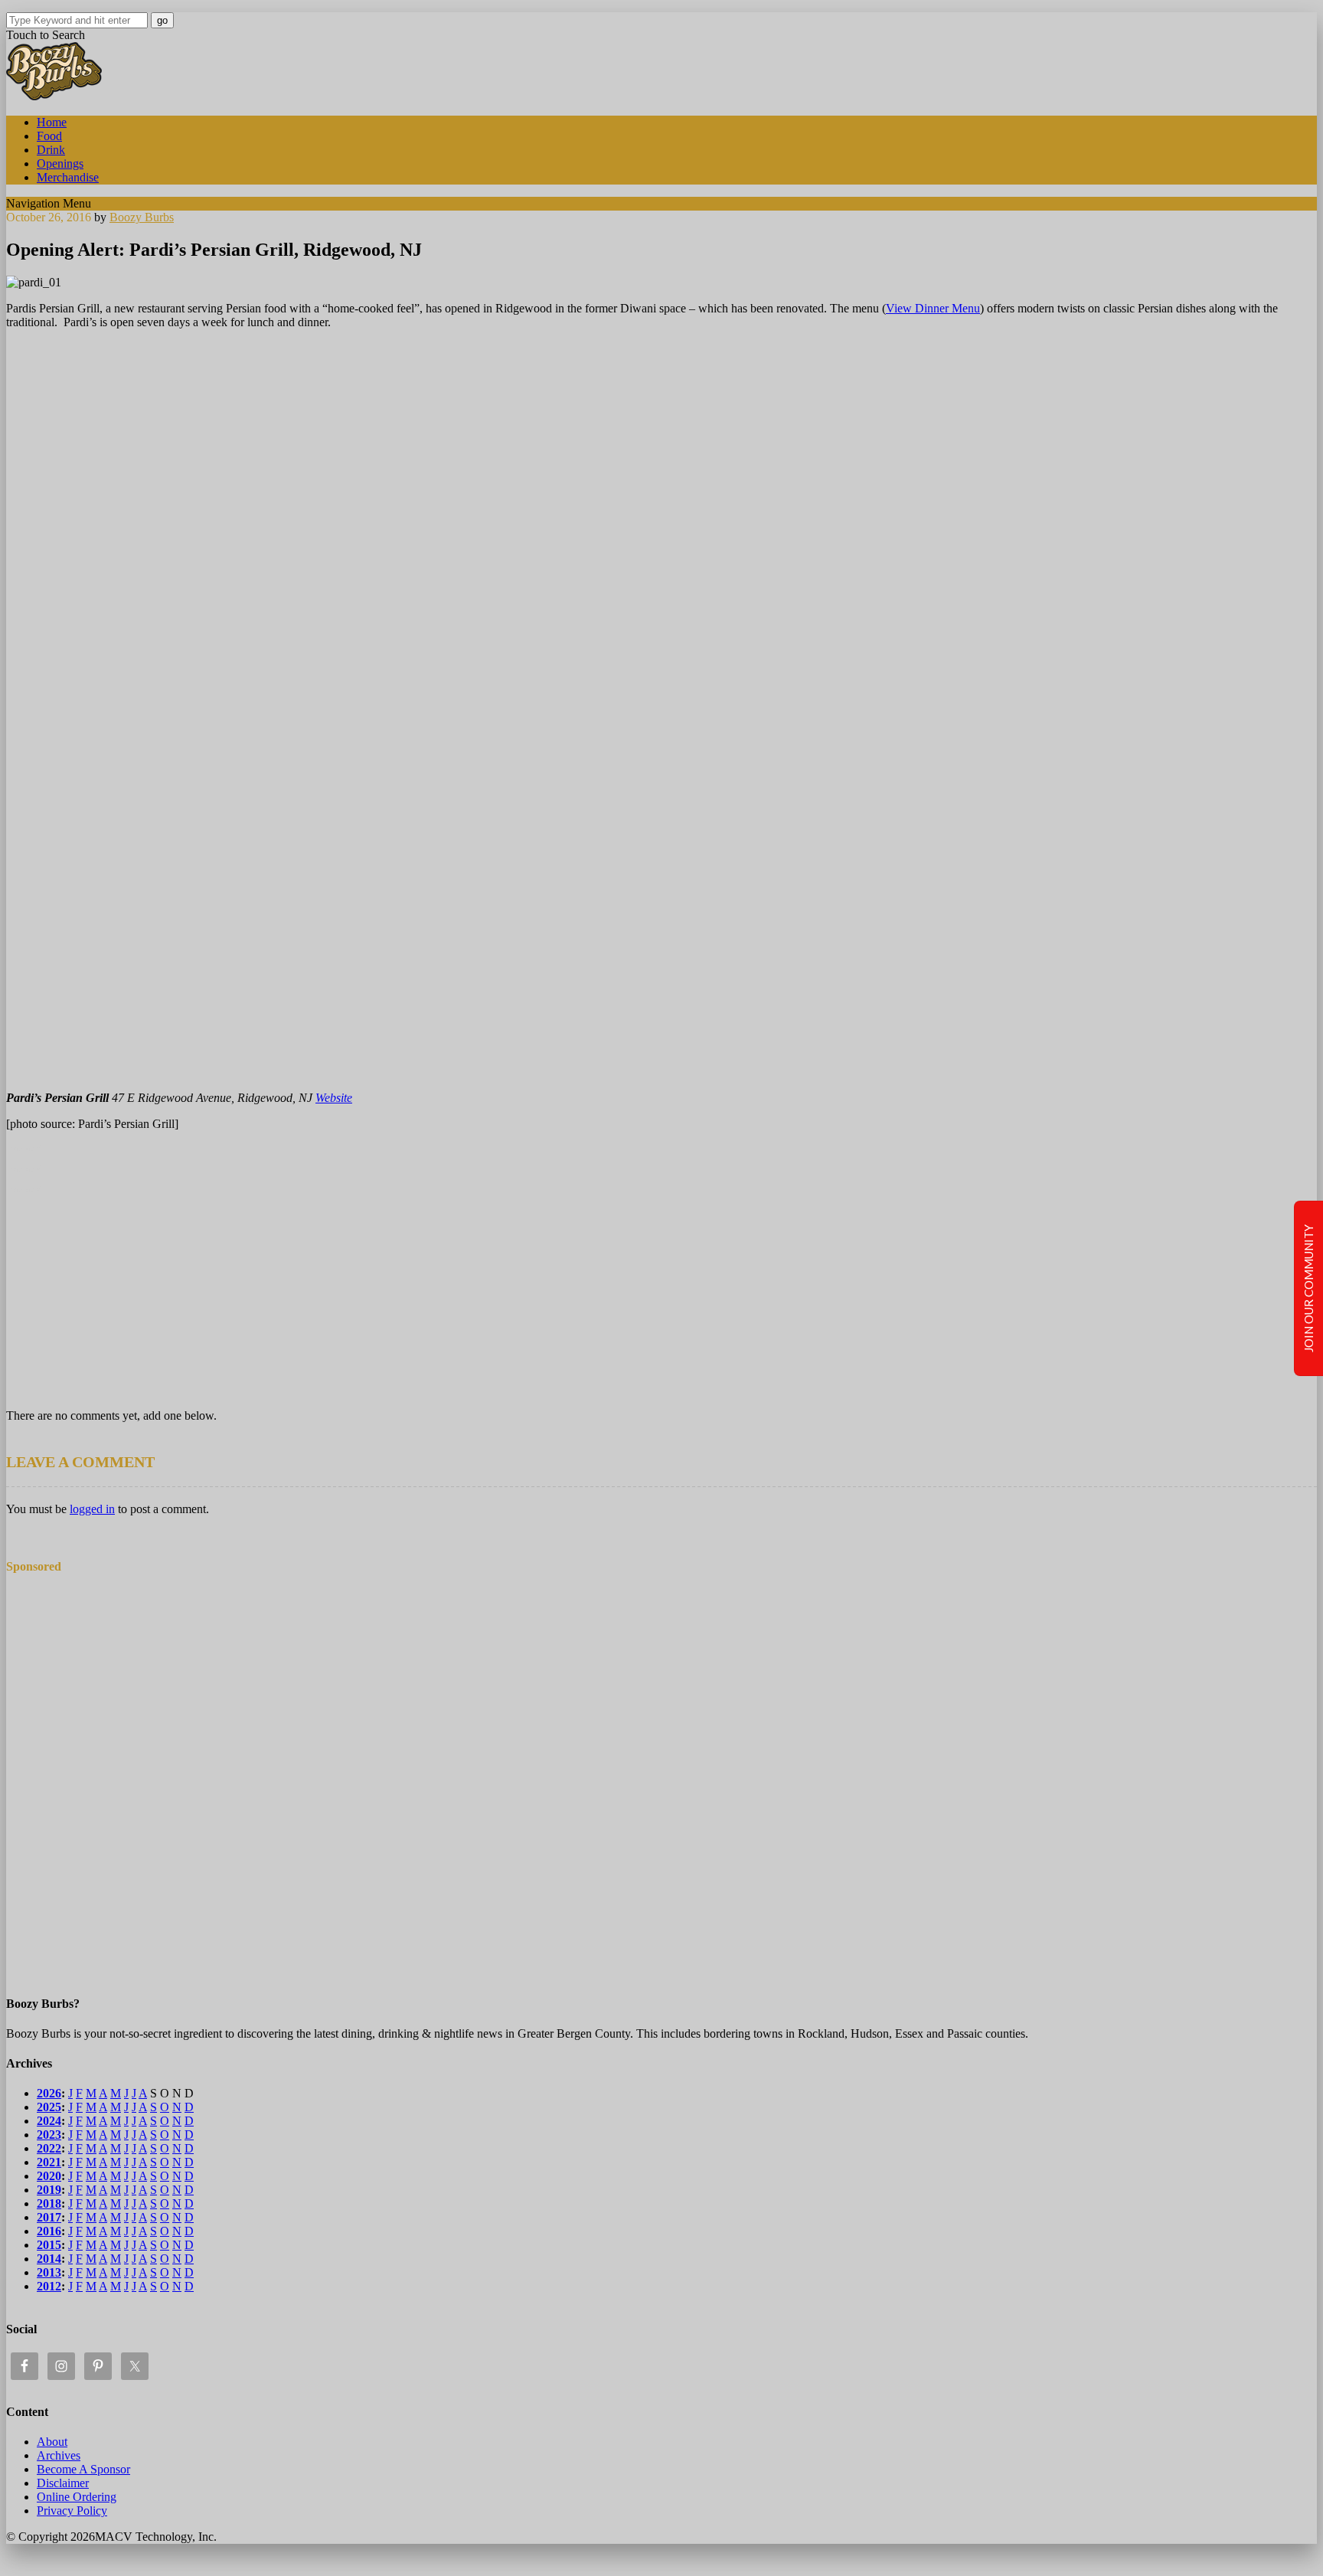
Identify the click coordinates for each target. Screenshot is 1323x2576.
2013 (49, 2272)
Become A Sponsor (83, 2469)
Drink (51, 150)
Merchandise (68, 177)
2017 (49, 2217)
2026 (49, 2093)
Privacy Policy (72, 2511)
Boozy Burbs (142, 217)
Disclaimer (63, 2483)
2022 (49, 2148)
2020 (49, 2176)
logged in (92, 1509)
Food (49, 136)
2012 (49, 2286)
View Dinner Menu (933, 308)
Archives (59, 2455)
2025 (49, 2107)
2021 (49, 2162)
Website (334, 1098)
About (52, 2442)
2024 (49, 2121)
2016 (49, 2231)
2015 (49, 2245)
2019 (49, 2190)
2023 (49, 2135)
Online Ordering (77, 2497)
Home (52, 122)
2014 (49, 2259)
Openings (60, 163)
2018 (49, 2203)
